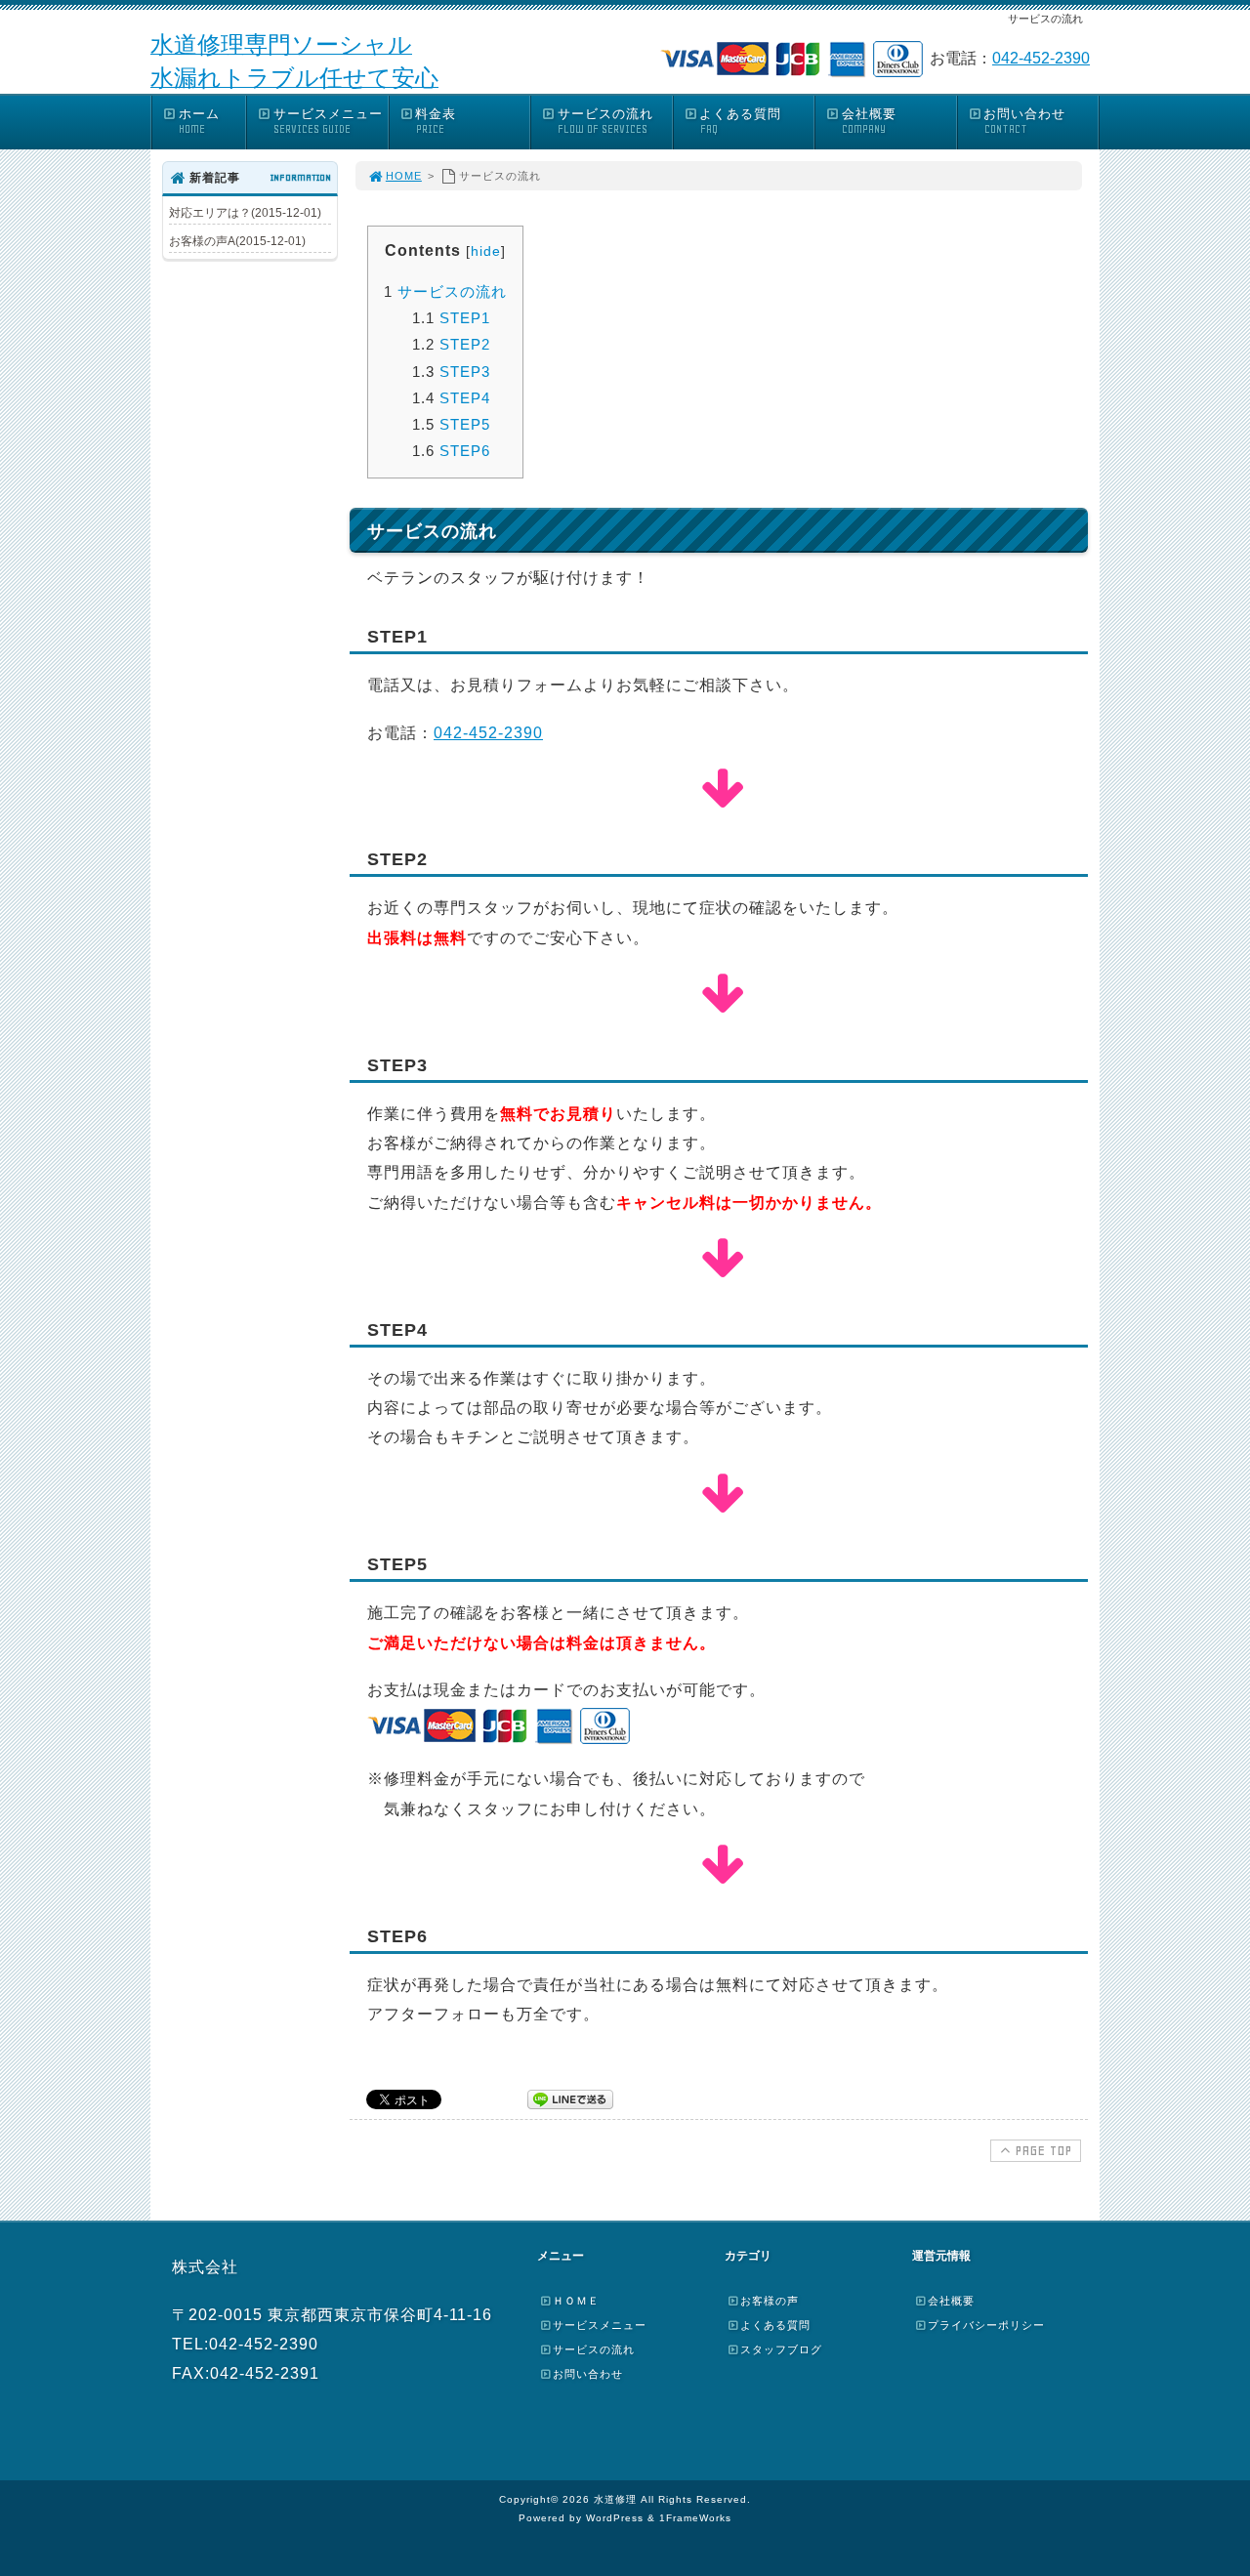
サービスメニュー (328, 121)
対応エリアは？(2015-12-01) (245, 213)
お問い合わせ (1024, 121)
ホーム (199, 121)
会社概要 (869, 121)
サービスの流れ (605, 121)
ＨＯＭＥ (576, 2301)
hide (486, 251)
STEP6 (451, 451)
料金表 (436, 121)
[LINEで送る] (570, 2098)
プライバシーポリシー (986, 2325)
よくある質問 (740, 121)
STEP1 (451, 318)
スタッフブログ (781, 2349)
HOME (404, 176)
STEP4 (451, 398)
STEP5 (451, 424)
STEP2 (451, 344)
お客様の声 (770, 2301)
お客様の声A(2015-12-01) (237, 241)
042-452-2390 (1041, 58)
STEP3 (451, 372)
